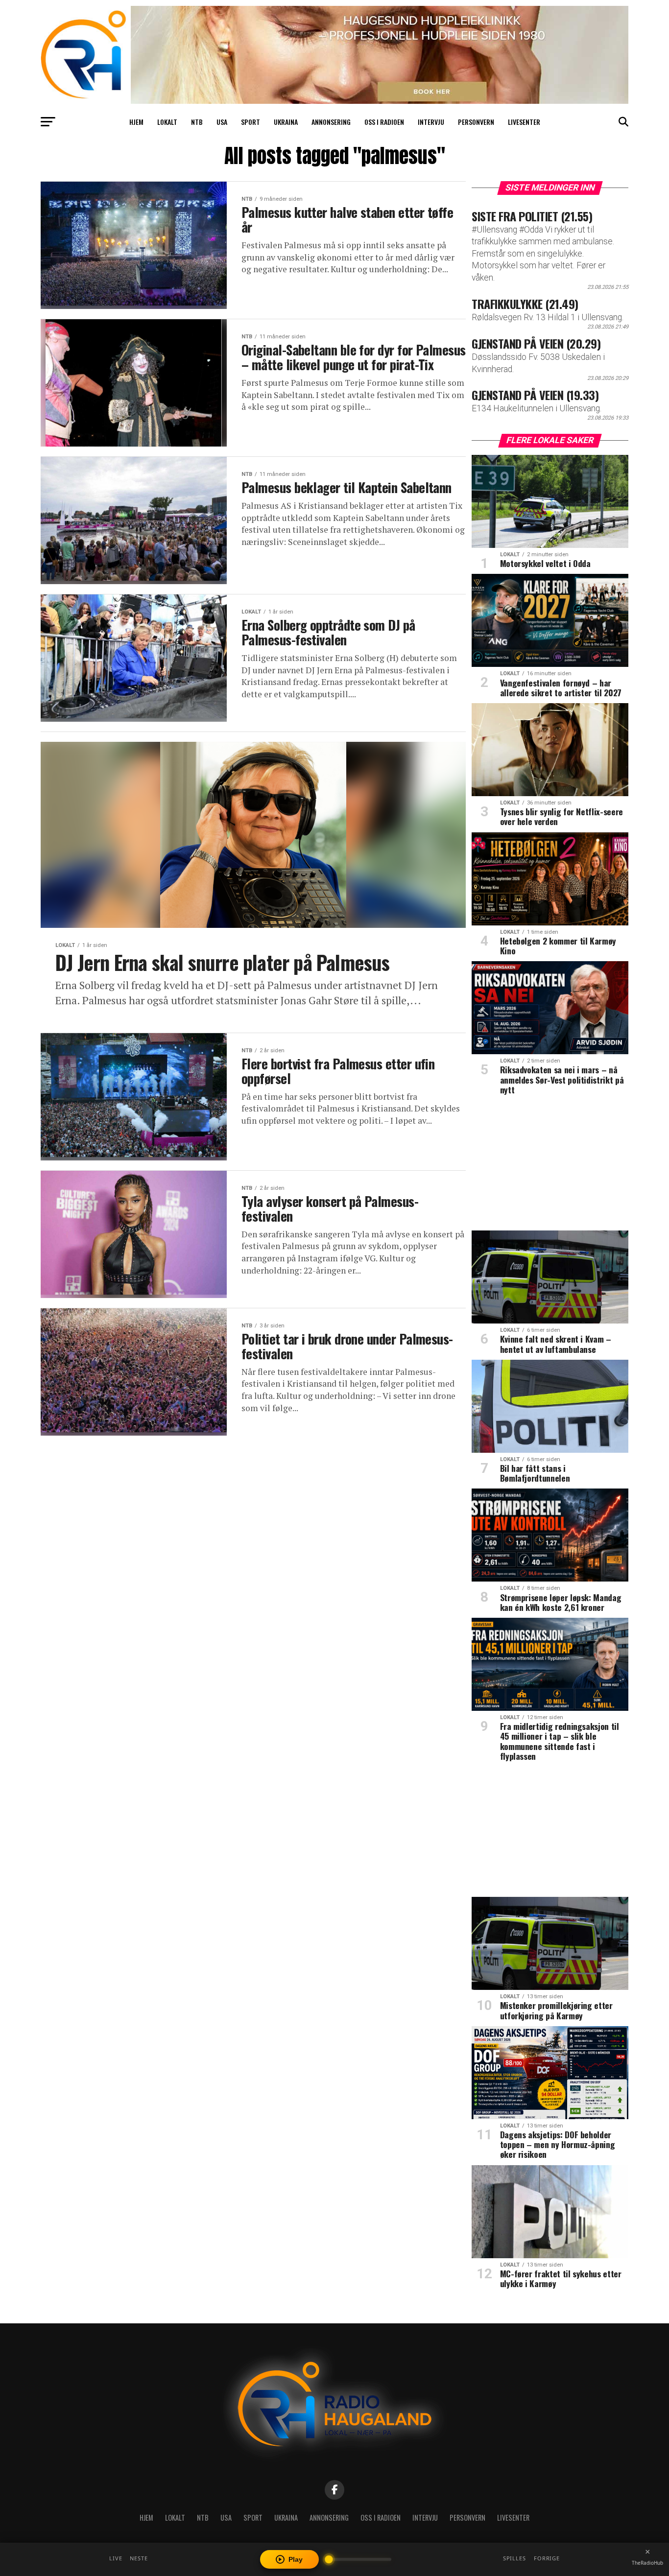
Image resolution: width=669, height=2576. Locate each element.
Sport (251, 122)
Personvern (476, 122)
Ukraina (286, 122)
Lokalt (167, 122)
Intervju (431, 122)
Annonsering (331, 122)
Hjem (136, 122)
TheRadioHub (647, 2563)
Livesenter (524, 122)
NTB (197, 122)
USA (222, 122)
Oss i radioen (384, 122)
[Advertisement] (550, 1166)
